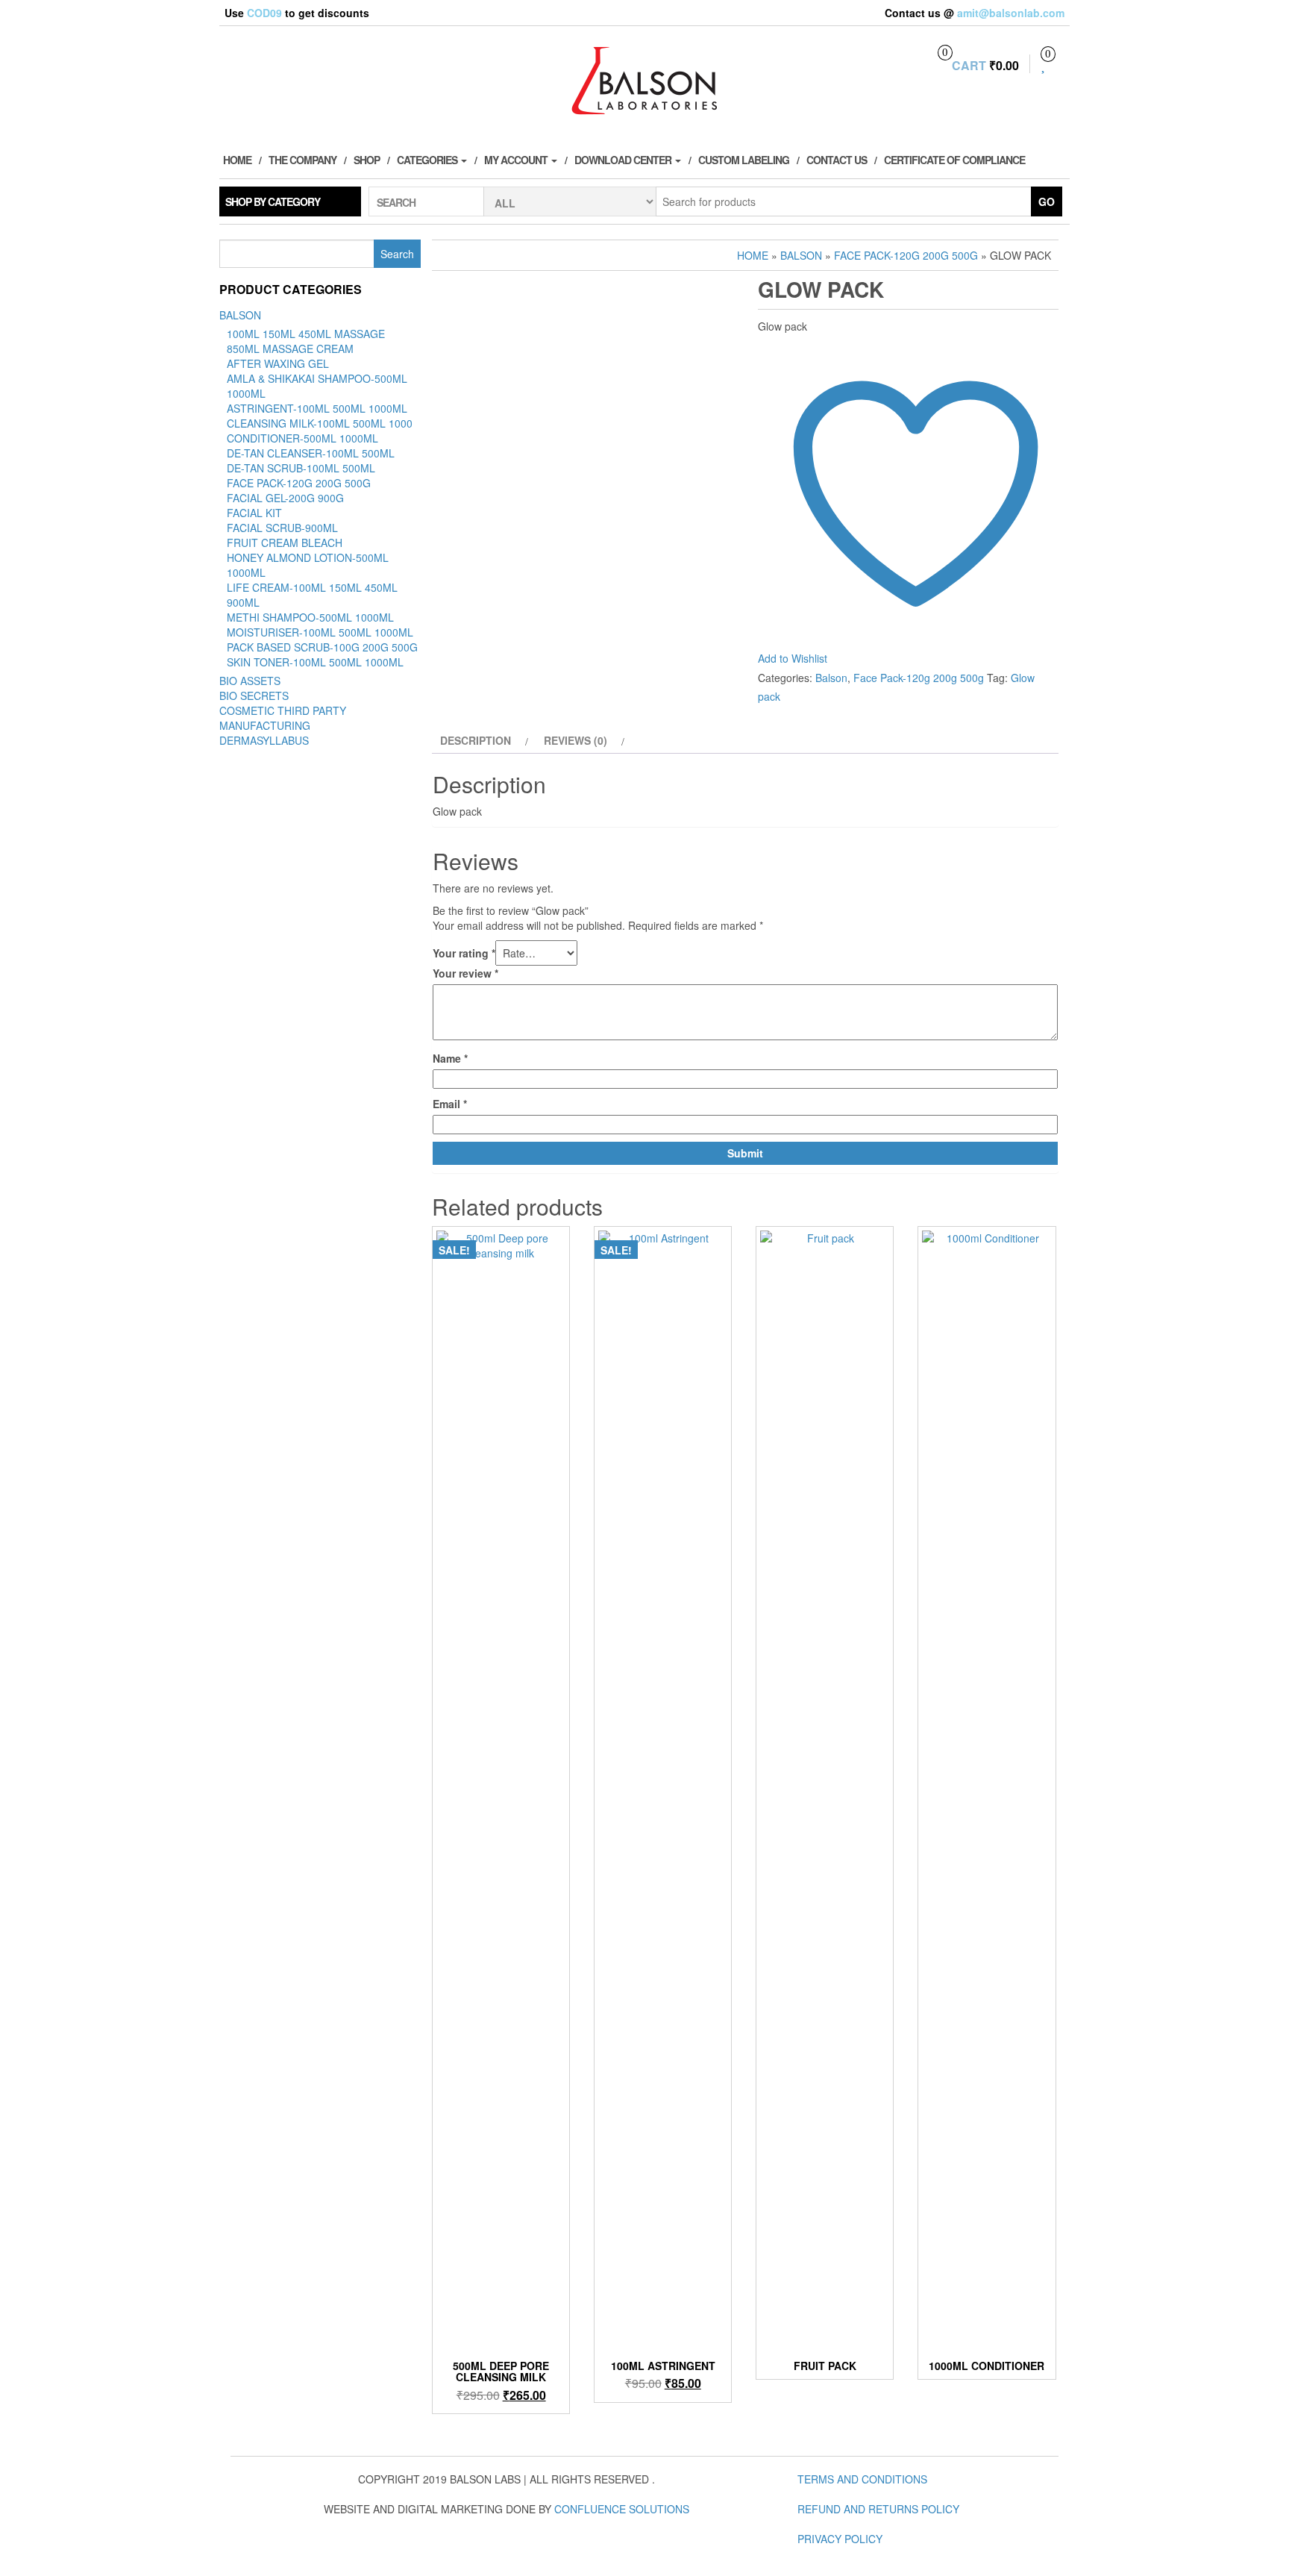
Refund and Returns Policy (878, 2509)
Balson (240, 315)
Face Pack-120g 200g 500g (299, 483)
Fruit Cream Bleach (285, 543)
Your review (465, 973)
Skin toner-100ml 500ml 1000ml (315, 662)
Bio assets (250, 681)
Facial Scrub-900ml (282, 528)
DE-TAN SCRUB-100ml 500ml (301, 468)
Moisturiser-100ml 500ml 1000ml (320, 632)
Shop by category (273, 201)
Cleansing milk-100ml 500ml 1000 (320, 423)
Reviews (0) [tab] (575, 740)
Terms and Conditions (862, 2479)
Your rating (464, 953)
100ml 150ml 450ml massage (306, 334)
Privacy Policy (840, 2539)
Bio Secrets (254, 695)
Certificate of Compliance (954, 160)
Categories (428, 160)
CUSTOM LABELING (744, 160)
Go (1047, 201)
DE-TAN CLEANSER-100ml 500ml (311, 453)
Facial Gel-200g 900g (285, 498)
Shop (367, 160)
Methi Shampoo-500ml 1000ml (310, 617)
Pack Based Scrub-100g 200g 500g (322, 647)
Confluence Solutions (622, 2509)
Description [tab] (476, 740)
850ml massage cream (290, 348)
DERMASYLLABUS (264, 740)
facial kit (254, 513)
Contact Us (837, 160)
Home (237, 160)
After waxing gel (278, 363)
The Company (302, 160)
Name (450, 1058)
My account (517, 160)
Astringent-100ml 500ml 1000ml (317, 408)
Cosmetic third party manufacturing (283, 718)
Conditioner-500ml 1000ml (302, 438)
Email (450, 1104)
